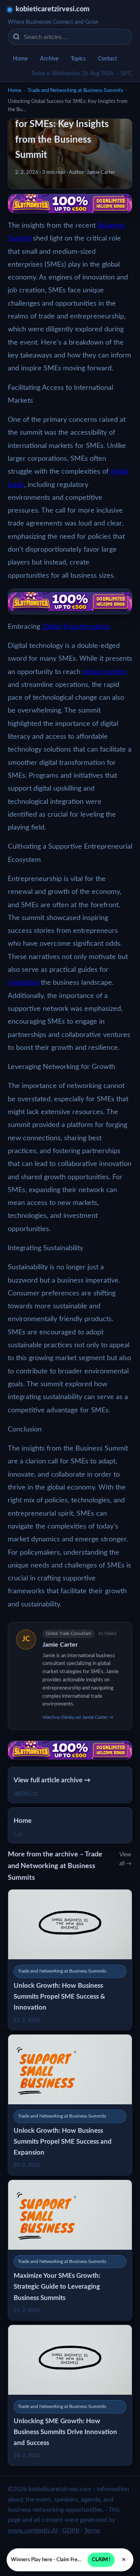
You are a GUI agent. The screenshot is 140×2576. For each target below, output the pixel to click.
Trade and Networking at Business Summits (75, 91)
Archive (49, 59)
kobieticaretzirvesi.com (52, 9)
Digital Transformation (76, 627)
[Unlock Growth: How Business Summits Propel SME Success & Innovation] (70, 1960)
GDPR (71, 2530)
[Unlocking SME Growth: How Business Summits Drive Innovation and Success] (70, 2395)
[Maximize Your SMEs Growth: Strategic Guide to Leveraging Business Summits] (70, 2250)
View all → (125, 1859)
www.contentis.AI (33, 2530)
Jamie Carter (60, 1645)
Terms (92, 2530)
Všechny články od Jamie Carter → (78, 1717)
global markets (105, 672)
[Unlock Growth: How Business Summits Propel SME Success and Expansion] (70, 2105)
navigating (23, 983)
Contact (108, 59)
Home (20, 59)
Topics (78, 59)
